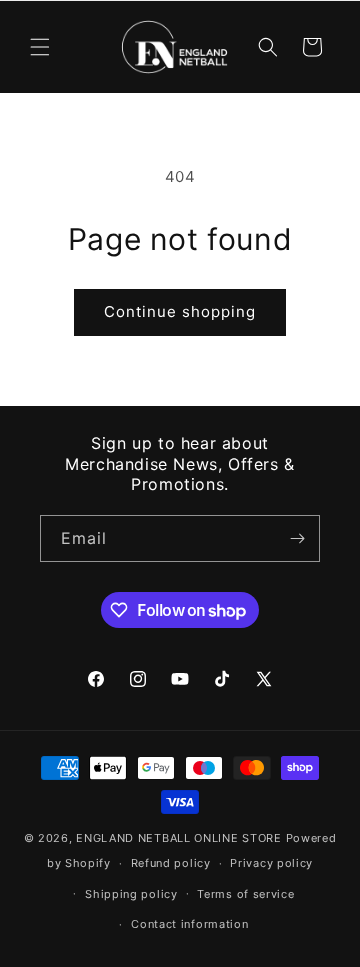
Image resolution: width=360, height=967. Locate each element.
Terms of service (245, 894)
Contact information (189, 924)
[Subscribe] (297, 538)
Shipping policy (131, 894)
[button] (40, 47)
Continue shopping (180, 311)
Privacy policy (271, 863)
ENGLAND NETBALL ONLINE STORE (179, 838)
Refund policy (171, 863)
